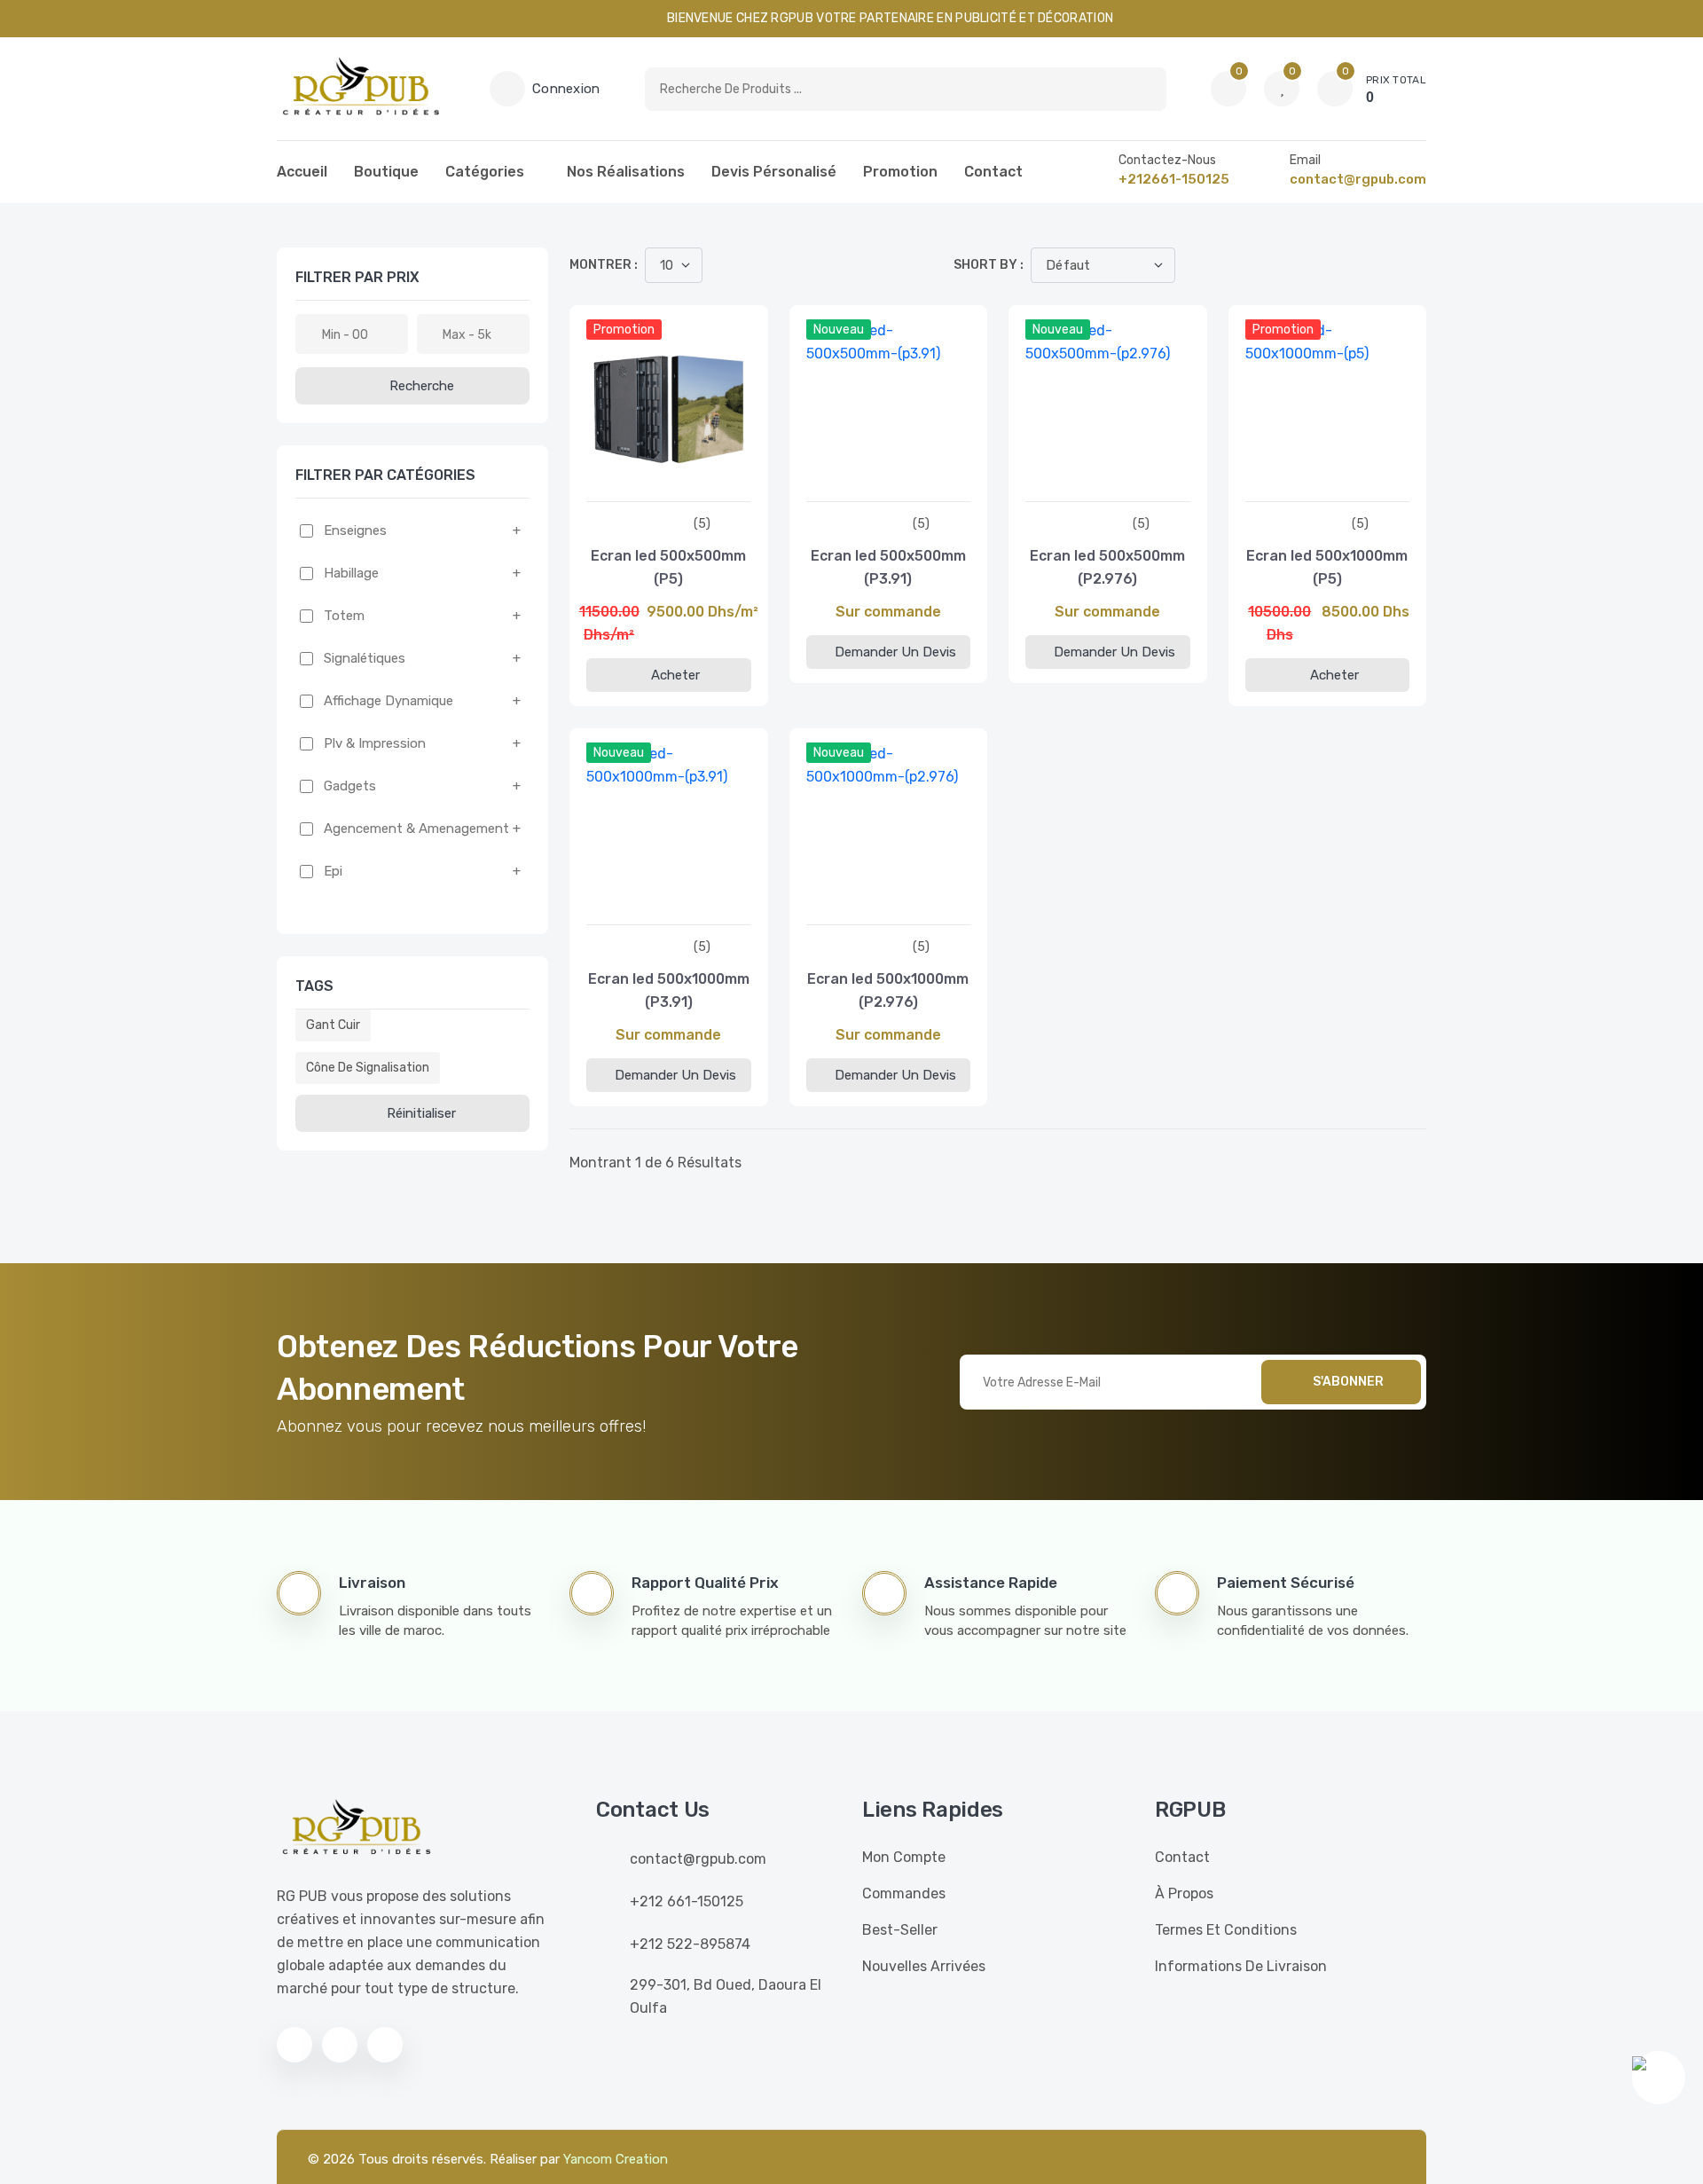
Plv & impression (375, 743)
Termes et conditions (1226, 1930)
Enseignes (355, 530)
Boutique (386, 172)
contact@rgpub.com (1358, 179)
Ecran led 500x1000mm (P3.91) (669, 990)
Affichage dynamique (388, 701)
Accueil (302, 172)
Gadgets (350, 786)
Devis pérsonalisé (774, 172)
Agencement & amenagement (416, 829)
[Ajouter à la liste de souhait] (692, 483)
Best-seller (900, 1930)
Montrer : (604, 265)
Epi (333, 871)
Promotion (900, 172)
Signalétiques (365, 658)
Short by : (989, 265)
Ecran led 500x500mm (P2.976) (1107, 567)
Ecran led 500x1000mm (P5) (1327, 567)
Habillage (351, 573)
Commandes (904, 1893)
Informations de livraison (1241, 1966)
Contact (993, 172)
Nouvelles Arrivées (924, 1966)
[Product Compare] (646, 483)
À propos (1184, 1893)
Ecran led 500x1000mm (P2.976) (888, 990)
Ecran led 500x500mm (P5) (668, 567)
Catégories (485, 172)
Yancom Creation (616, 2159)
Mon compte (904, 1857)
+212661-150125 (1174, 179)
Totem (344, 616)
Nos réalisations (626, 172)
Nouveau (839, 330)
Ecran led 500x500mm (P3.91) (888, 567)
